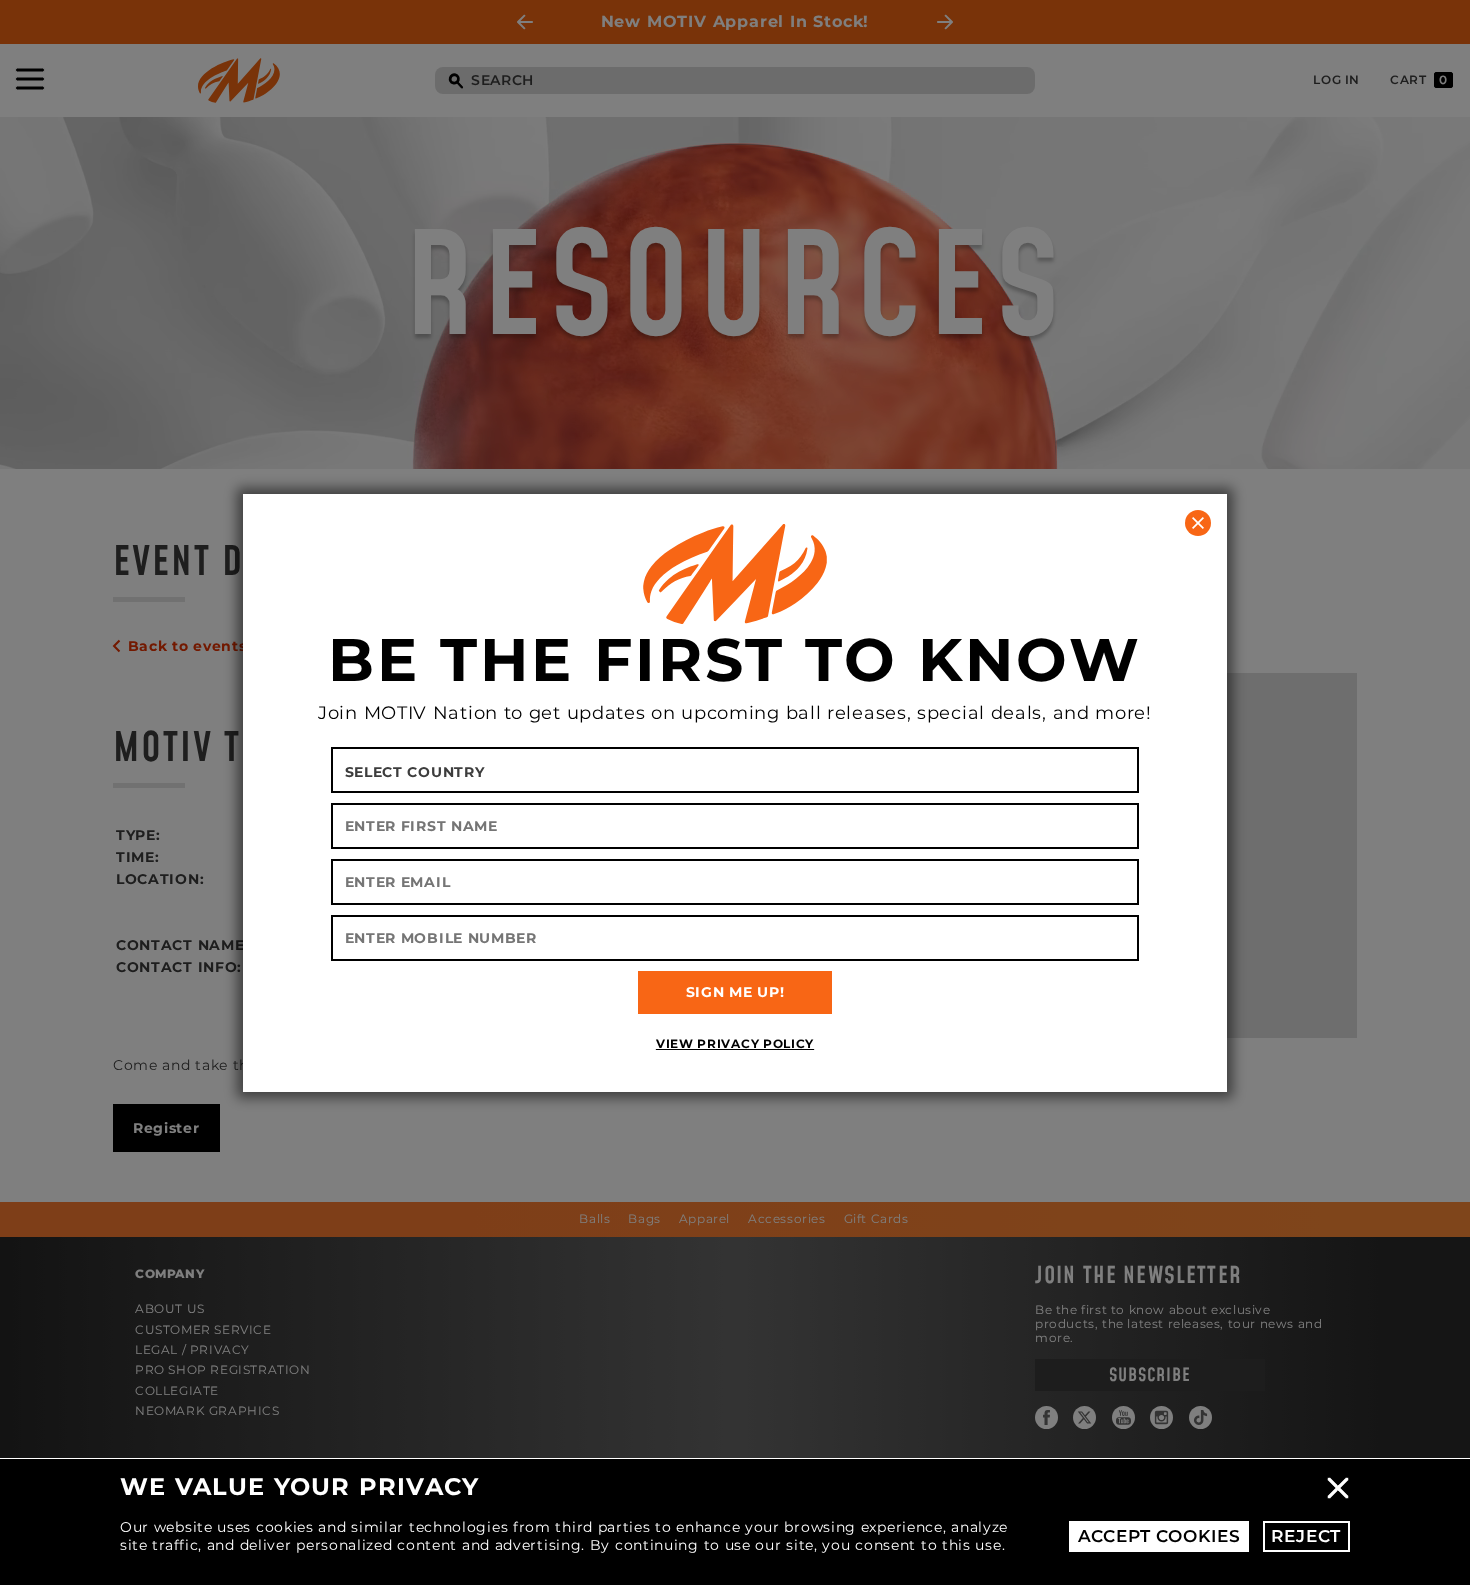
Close (1338, 1488)
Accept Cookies (1159, 1536)
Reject (1306, 1536)
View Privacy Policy (735, 1043)
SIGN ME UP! (735, 992)
